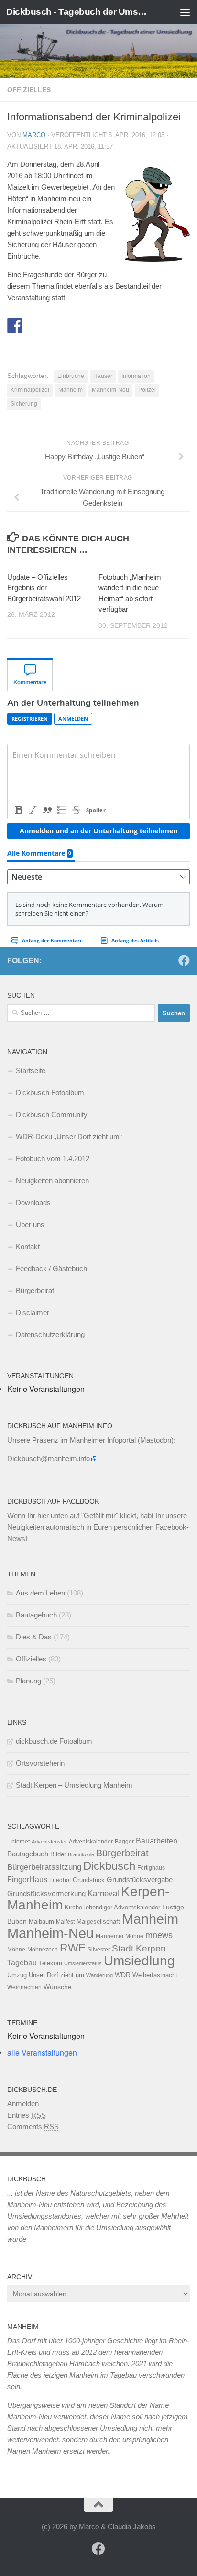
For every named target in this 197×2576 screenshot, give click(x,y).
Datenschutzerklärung (50, 1334)
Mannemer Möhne (120, 1936)
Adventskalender (91, 1842)
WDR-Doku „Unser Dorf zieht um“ (69, 1137)
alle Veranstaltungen (42, 2053)
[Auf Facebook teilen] (15, 325)
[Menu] (185, 12)
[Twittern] (33, 325)
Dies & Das (34, 1637)
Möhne (16, 1950)
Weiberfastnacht (155, 1975)
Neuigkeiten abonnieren (52, 1180)
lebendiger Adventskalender (122, 1907)
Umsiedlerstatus (83, 1963)
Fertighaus (151, 1868)
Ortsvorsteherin (40, 1763)
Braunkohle (81, 1854)
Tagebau (22, 1962)
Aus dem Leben (40, 1593)
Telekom (50, 1963)
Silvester (99, 1950)
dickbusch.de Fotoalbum (54, 1741)
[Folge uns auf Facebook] (184, 960)
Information (136, 376)
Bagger (124, 1842)
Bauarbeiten (157, 1841)
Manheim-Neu (110, 390)
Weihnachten (24, 1987)
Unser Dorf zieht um (56, 1975)
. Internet (18, 1842)
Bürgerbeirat (35, 1290)
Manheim (71, 390)
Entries (27, 2115)
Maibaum (41, 1922)
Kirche (73, 1907)
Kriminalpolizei (30, 390)
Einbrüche (71, 376)
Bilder (58, 1854)
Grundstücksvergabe (140, 1880)
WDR (123, 1975)
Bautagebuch (36, 1615)
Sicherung (24, 404)
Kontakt (28, 1246)
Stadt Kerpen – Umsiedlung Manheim (74, 1785)
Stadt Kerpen (139, 1948)
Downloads (33, 1202)
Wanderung (99, 1975)
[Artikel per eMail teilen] (50, 325)
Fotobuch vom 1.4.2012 (53, 1159)
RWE (73, 1948)
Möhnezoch (43, 1950)
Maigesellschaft (98, 1922)
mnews (159, 1935)
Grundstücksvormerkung (46, 1893)
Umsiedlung (139, 1961)
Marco (34, 135)
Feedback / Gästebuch (51, 1268)
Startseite (31, 1071)
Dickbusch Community (52, 1115)
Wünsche (58, 1987)
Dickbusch (109, 1866)
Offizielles (29, 90)
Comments (33, 2127)
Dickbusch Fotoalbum (50, 1093)
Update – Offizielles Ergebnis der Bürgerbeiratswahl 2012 (44, 588)
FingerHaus (27, 1879)
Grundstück (89, 1880)
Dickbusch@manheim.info (49, 1459)
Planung (28, 1681)
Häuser (103, 376)
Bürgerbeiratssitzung (44, 1867)
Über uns (30, 1224)
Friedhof (60, 1880)
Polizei (147, 390)
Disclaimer (33, 1312)
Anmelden (23, 2104)
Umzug (17, 1975)
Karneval (103, 1893)
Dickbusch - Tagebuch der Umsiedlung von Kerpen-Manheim (77, 12)
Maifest (65, 1922)
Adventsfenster (49, 1842)
